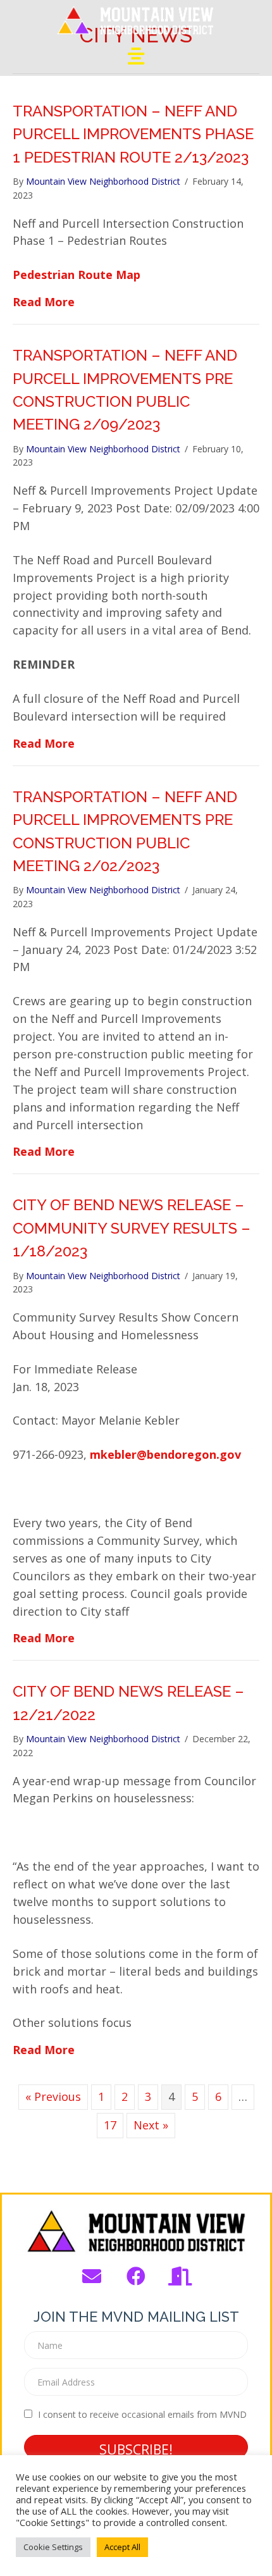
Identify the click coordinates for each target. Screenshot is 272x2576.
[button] (92, 2276)
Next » (151, 2125)
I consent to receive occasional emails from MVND (142, 2414)
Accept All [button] (122, 2547)
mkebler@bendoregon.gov (165, 1454)
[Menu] (136, 56)
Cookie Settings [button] (53, 2547)
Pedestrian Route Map (77, 275)
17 (110, 2125)
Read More (44, 301)
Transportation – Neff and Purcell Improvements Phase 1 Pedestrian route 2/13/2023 (133, 134)
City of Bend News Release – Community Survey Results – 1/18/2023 (132, 1228)
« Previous (53, 2096)
